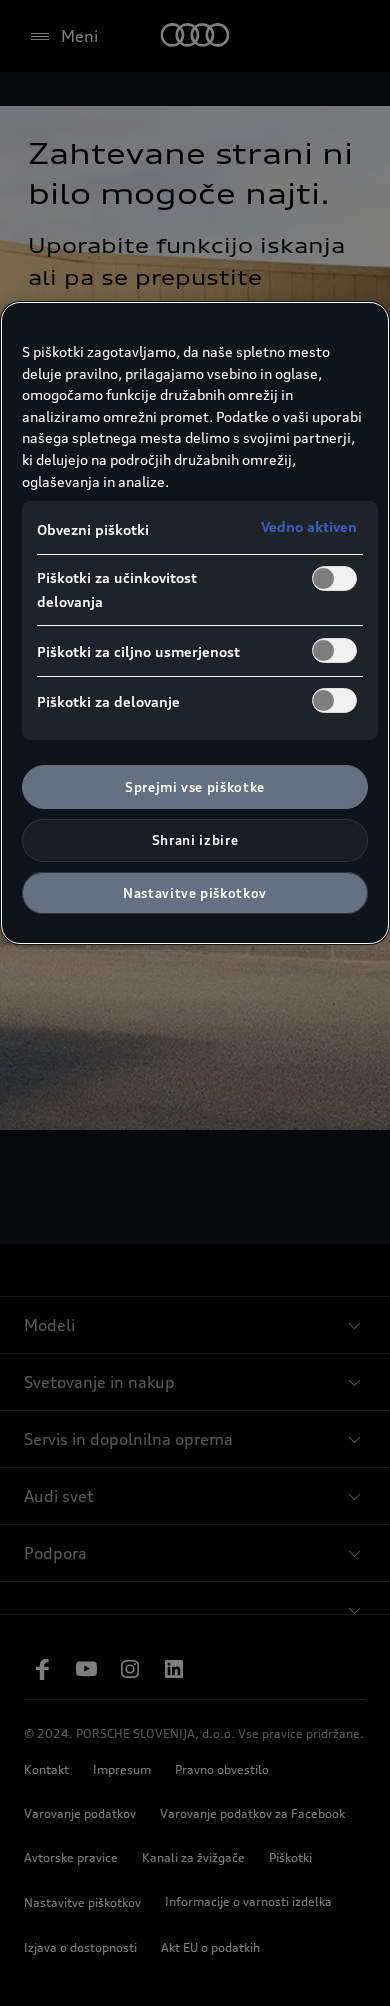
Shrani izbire (195, 840)
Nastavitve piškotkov (195, 893)
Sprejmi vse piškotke (195, 787)
